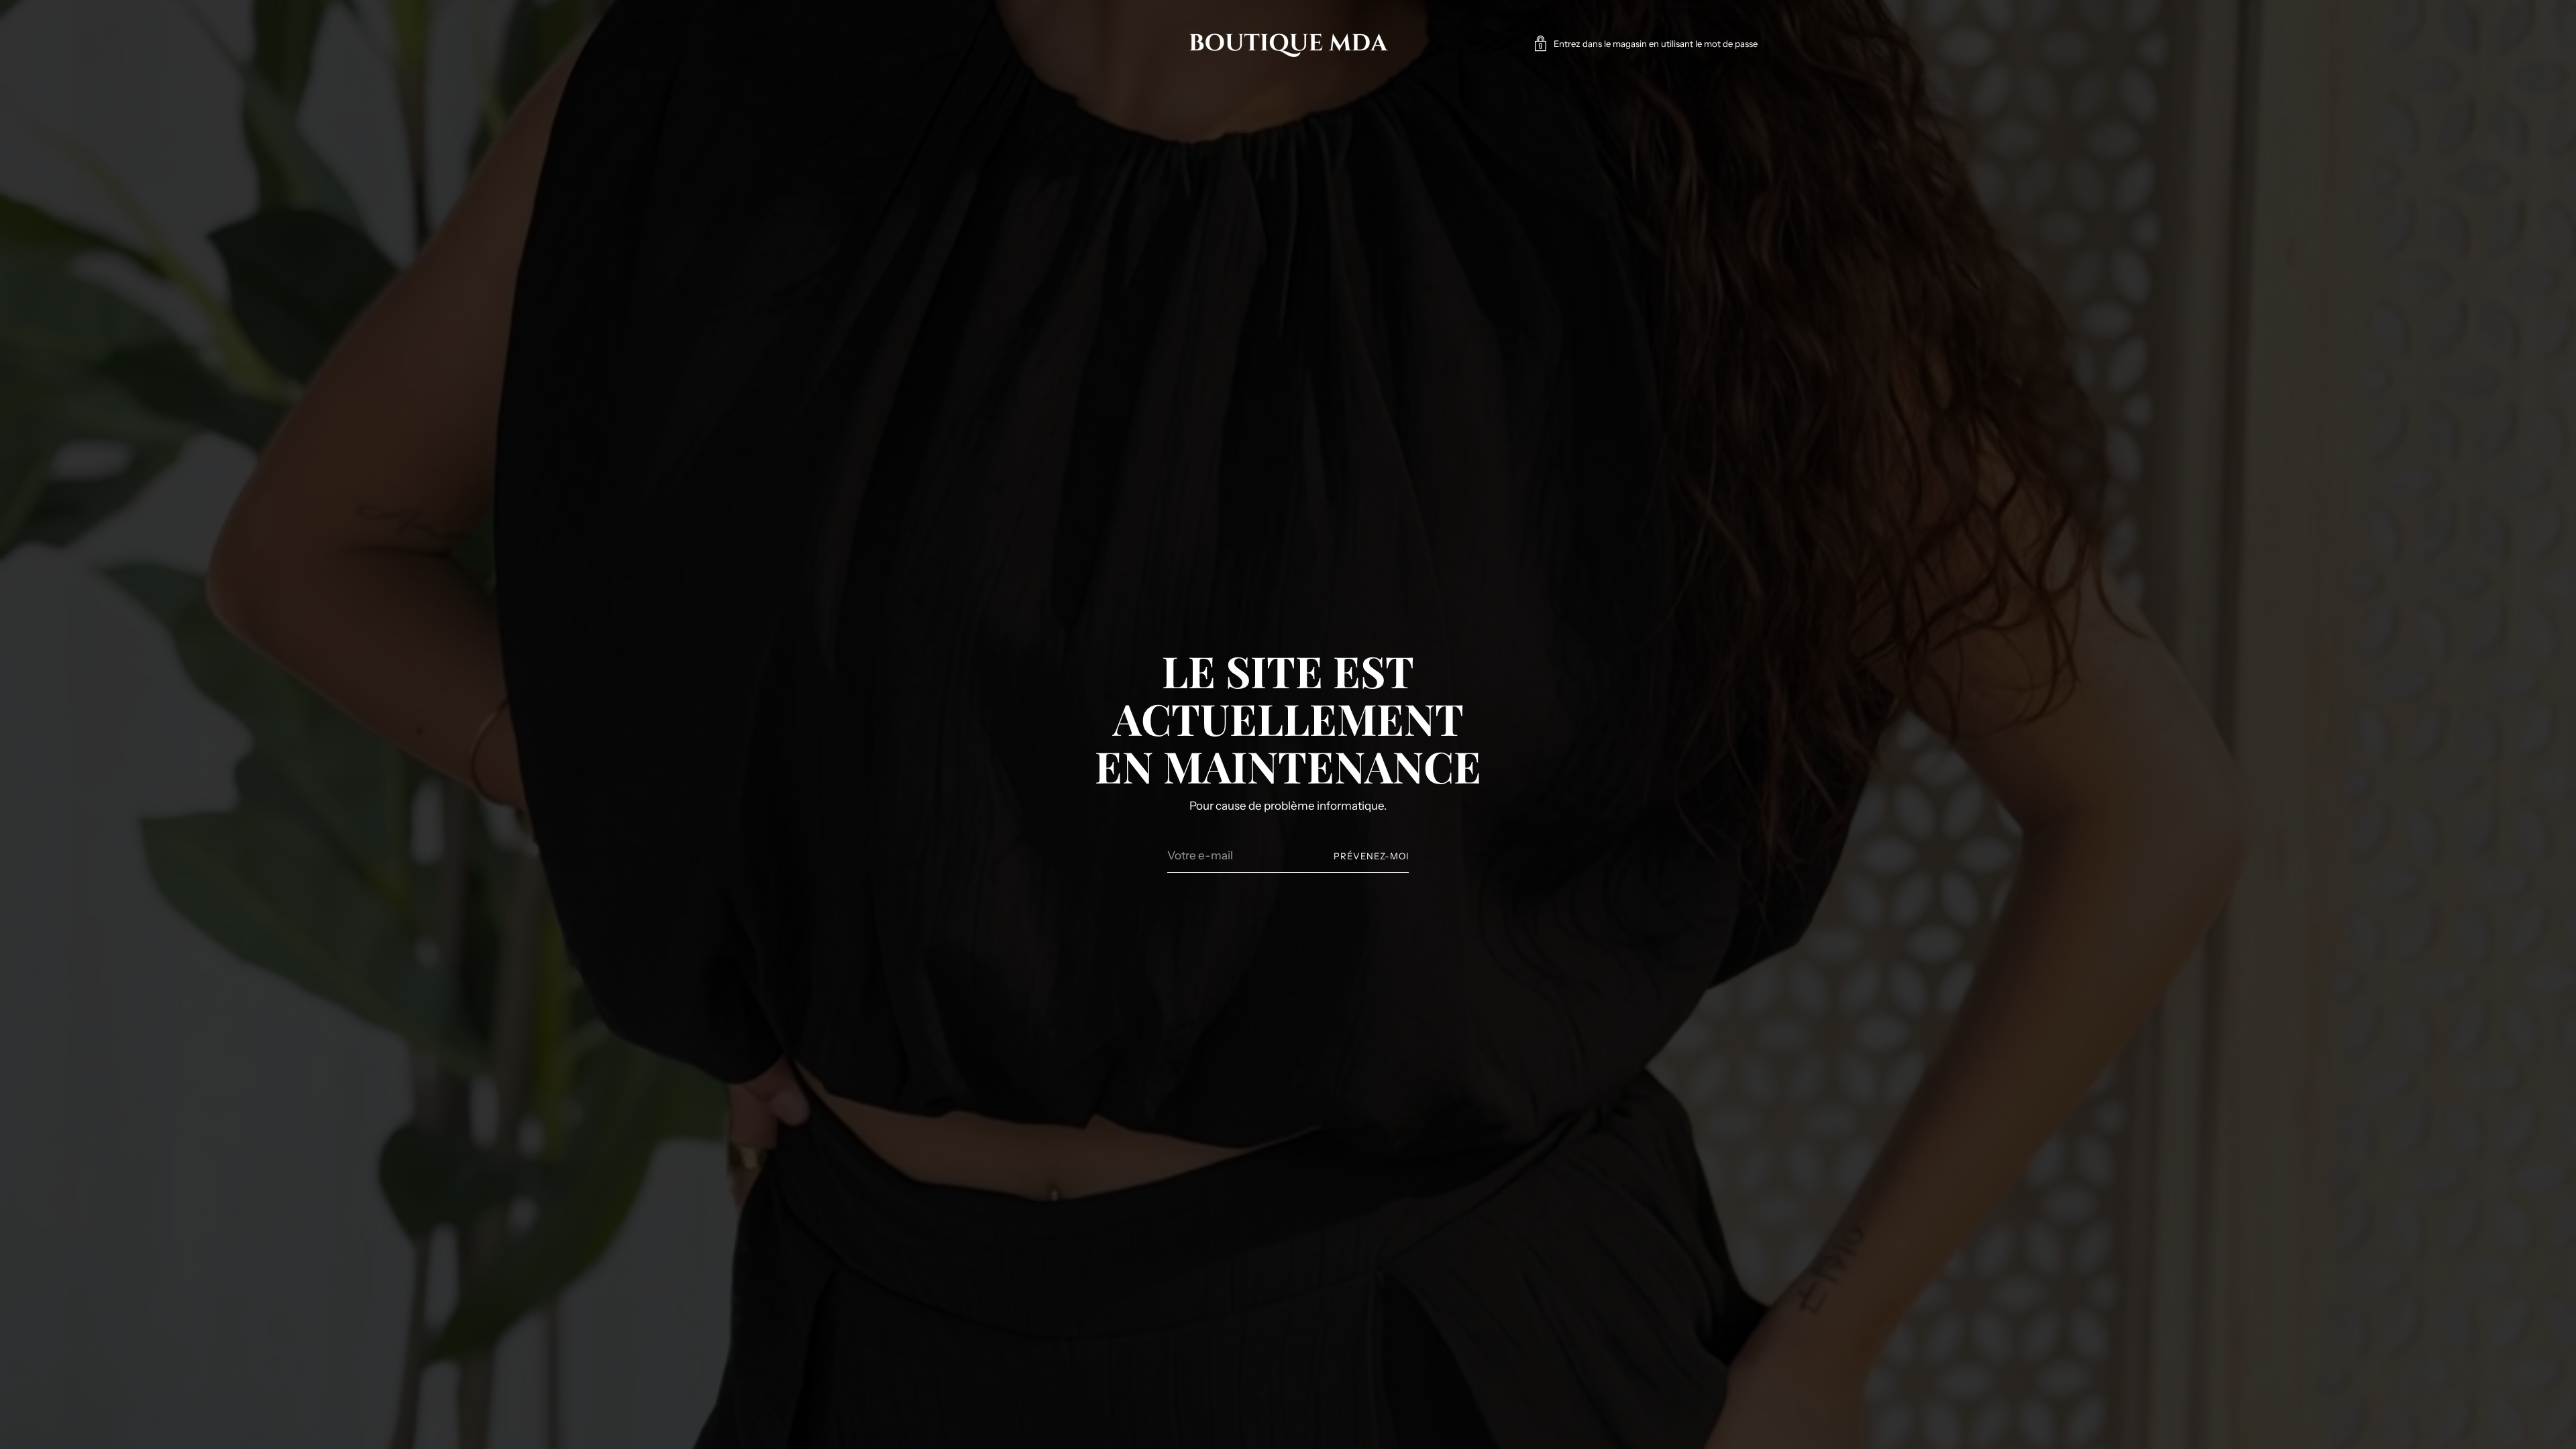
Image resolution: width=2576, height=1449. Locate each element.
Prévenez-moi (1371, 856)
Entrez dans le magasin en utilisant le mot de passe (1656, 44)
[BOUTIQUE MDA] (1288, 44)
